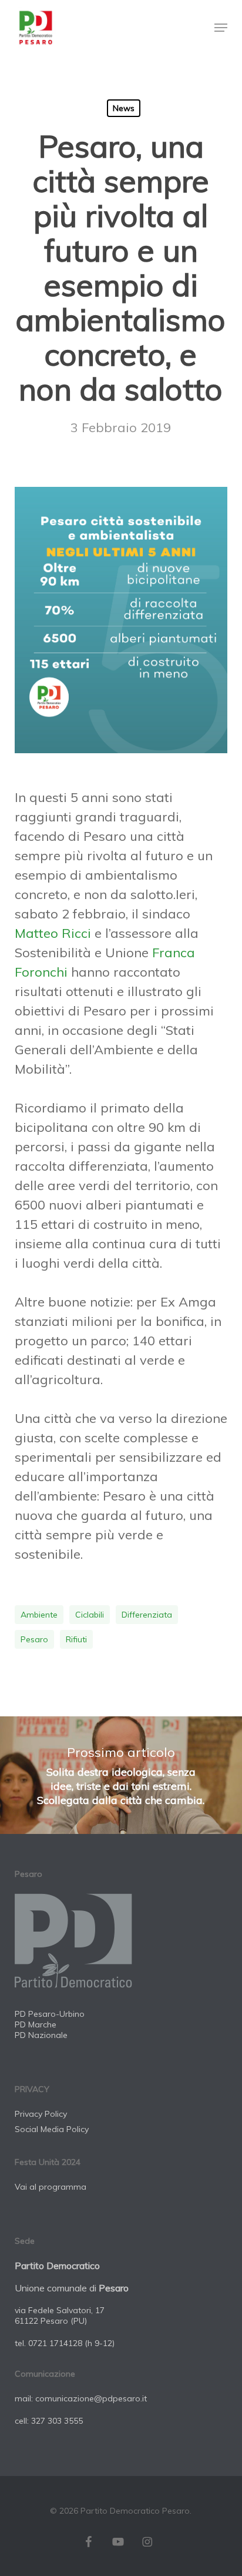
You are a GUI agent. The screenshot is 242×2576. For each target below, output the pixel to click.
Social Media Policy (52, 2129)
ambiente (39, 1615)
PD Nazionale (41, 2035)
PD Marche (36, 2024)
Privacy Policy (41, 2114)
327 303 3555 (57, 2421)
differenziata (147, 1615)
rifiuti (76, 1639)
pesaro (34, 1639)
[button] (221, 28)
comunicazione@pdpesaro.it (91, 2398)
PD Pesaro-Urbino (50, 2014)
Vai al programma (51, 2187)
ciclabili (90, 1615)
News (124, 108)
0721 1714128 (55, 2343)
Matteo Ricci (53, 933)
